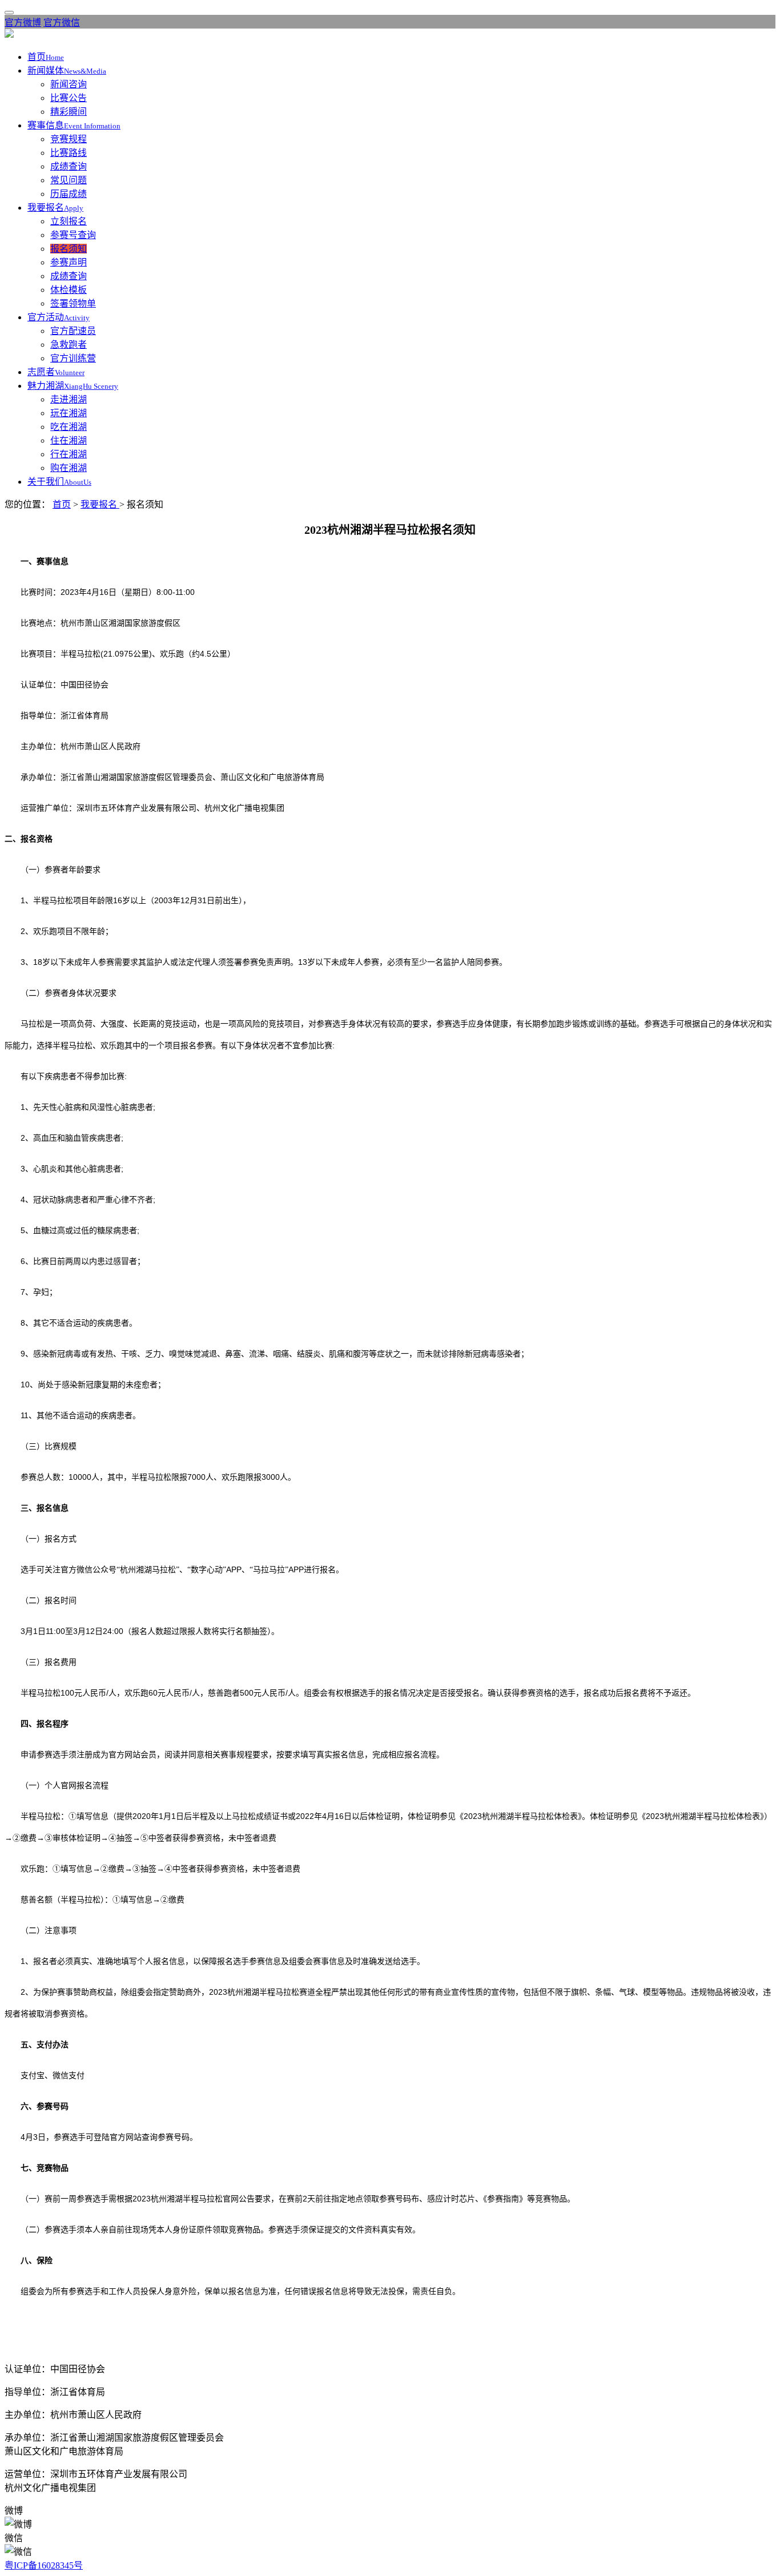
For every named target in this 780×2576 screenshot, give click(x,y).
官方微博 (23, 23)
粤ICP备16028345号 (44, 2565)
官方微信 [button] (62, 23)
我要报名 (100, 504)
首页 (62, 504)
